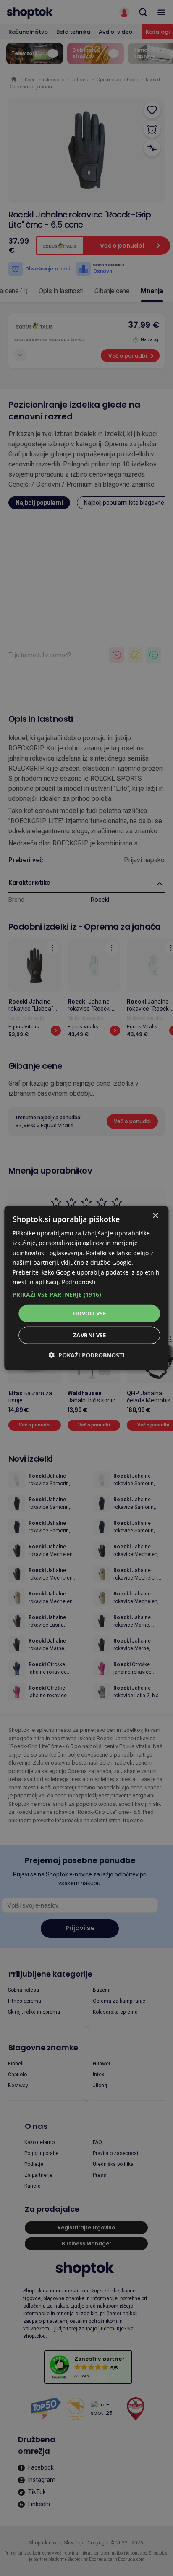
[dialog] (86, 1288)
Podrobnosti (79, 1282)
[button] (86, 1295)
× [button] (155, 1216)
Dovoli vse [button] (89, 1313)
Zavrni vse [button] (89, 1335)
